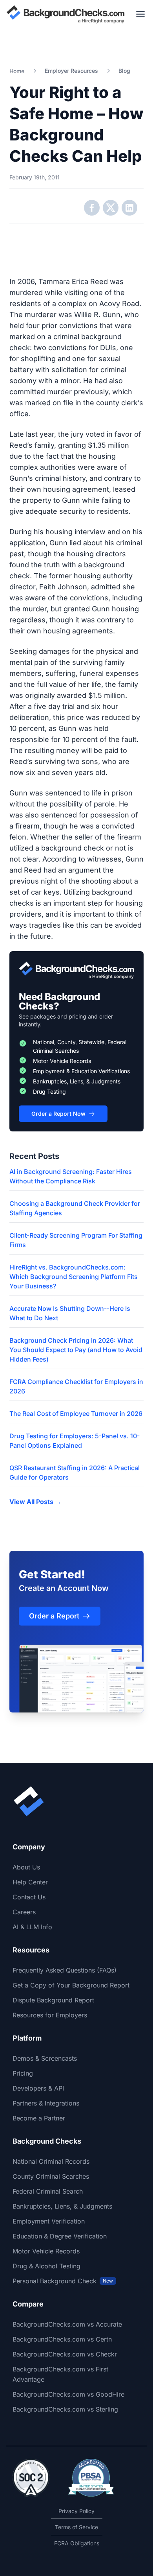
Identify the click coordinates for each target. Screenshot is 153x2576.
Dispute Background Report (53, 2000)
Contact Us (29, 1897)
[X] (111, 208)
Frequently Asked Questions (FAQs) (65, 1970)
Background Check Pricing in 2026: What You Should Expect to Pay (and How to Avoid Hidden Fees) (76, 1350)
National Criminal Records (51, 2161)
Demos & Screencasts (45, 2058)
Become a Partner (39, 2118)
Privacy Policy (76, 2511)
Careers (24, 1912)
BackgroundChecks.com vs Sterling (65, 2409)
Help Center (30, 1882)
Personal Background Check (63, 2281)
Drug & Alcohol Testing (46, 2266)
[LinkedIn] (129, 208)
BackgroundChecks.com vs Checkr (65, 2354)
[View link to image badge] (31, 2478)
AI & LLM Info (32, 1927)
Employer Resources (71, 71)
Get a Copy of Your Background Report (71, 1985)
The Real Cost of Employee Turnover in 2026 (76, 1413)
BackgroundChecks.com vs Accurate (67, 2324)
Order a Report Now (58, 1114)
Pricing (23, 2073)
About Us (26, 1867)
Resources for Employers (50, 2015)
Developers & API (38, 2088)
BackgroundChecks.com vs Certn (62, 2339)
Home (17, 71)
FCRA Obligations (77, 2543)
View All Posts (35, 1502)
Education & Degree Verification (60, 2236)
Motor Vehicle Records (46, 2251)
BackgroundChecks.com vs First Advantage (60, 2374)
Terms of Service (76, 2527)
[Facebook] (92, 208)
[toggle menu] (140, 14)
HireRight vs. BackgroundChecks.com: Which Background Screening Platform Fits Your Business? (74, 1277)
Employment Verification (49, 2221)
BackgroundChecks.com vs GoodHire (68, 2394)
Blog (124, 71)
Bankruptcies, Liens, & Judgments (62, 2206)
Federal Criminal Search (48, 2191)
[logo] (66, 14)
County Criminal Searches (51, 2176)
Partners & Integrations (46, 2103)
